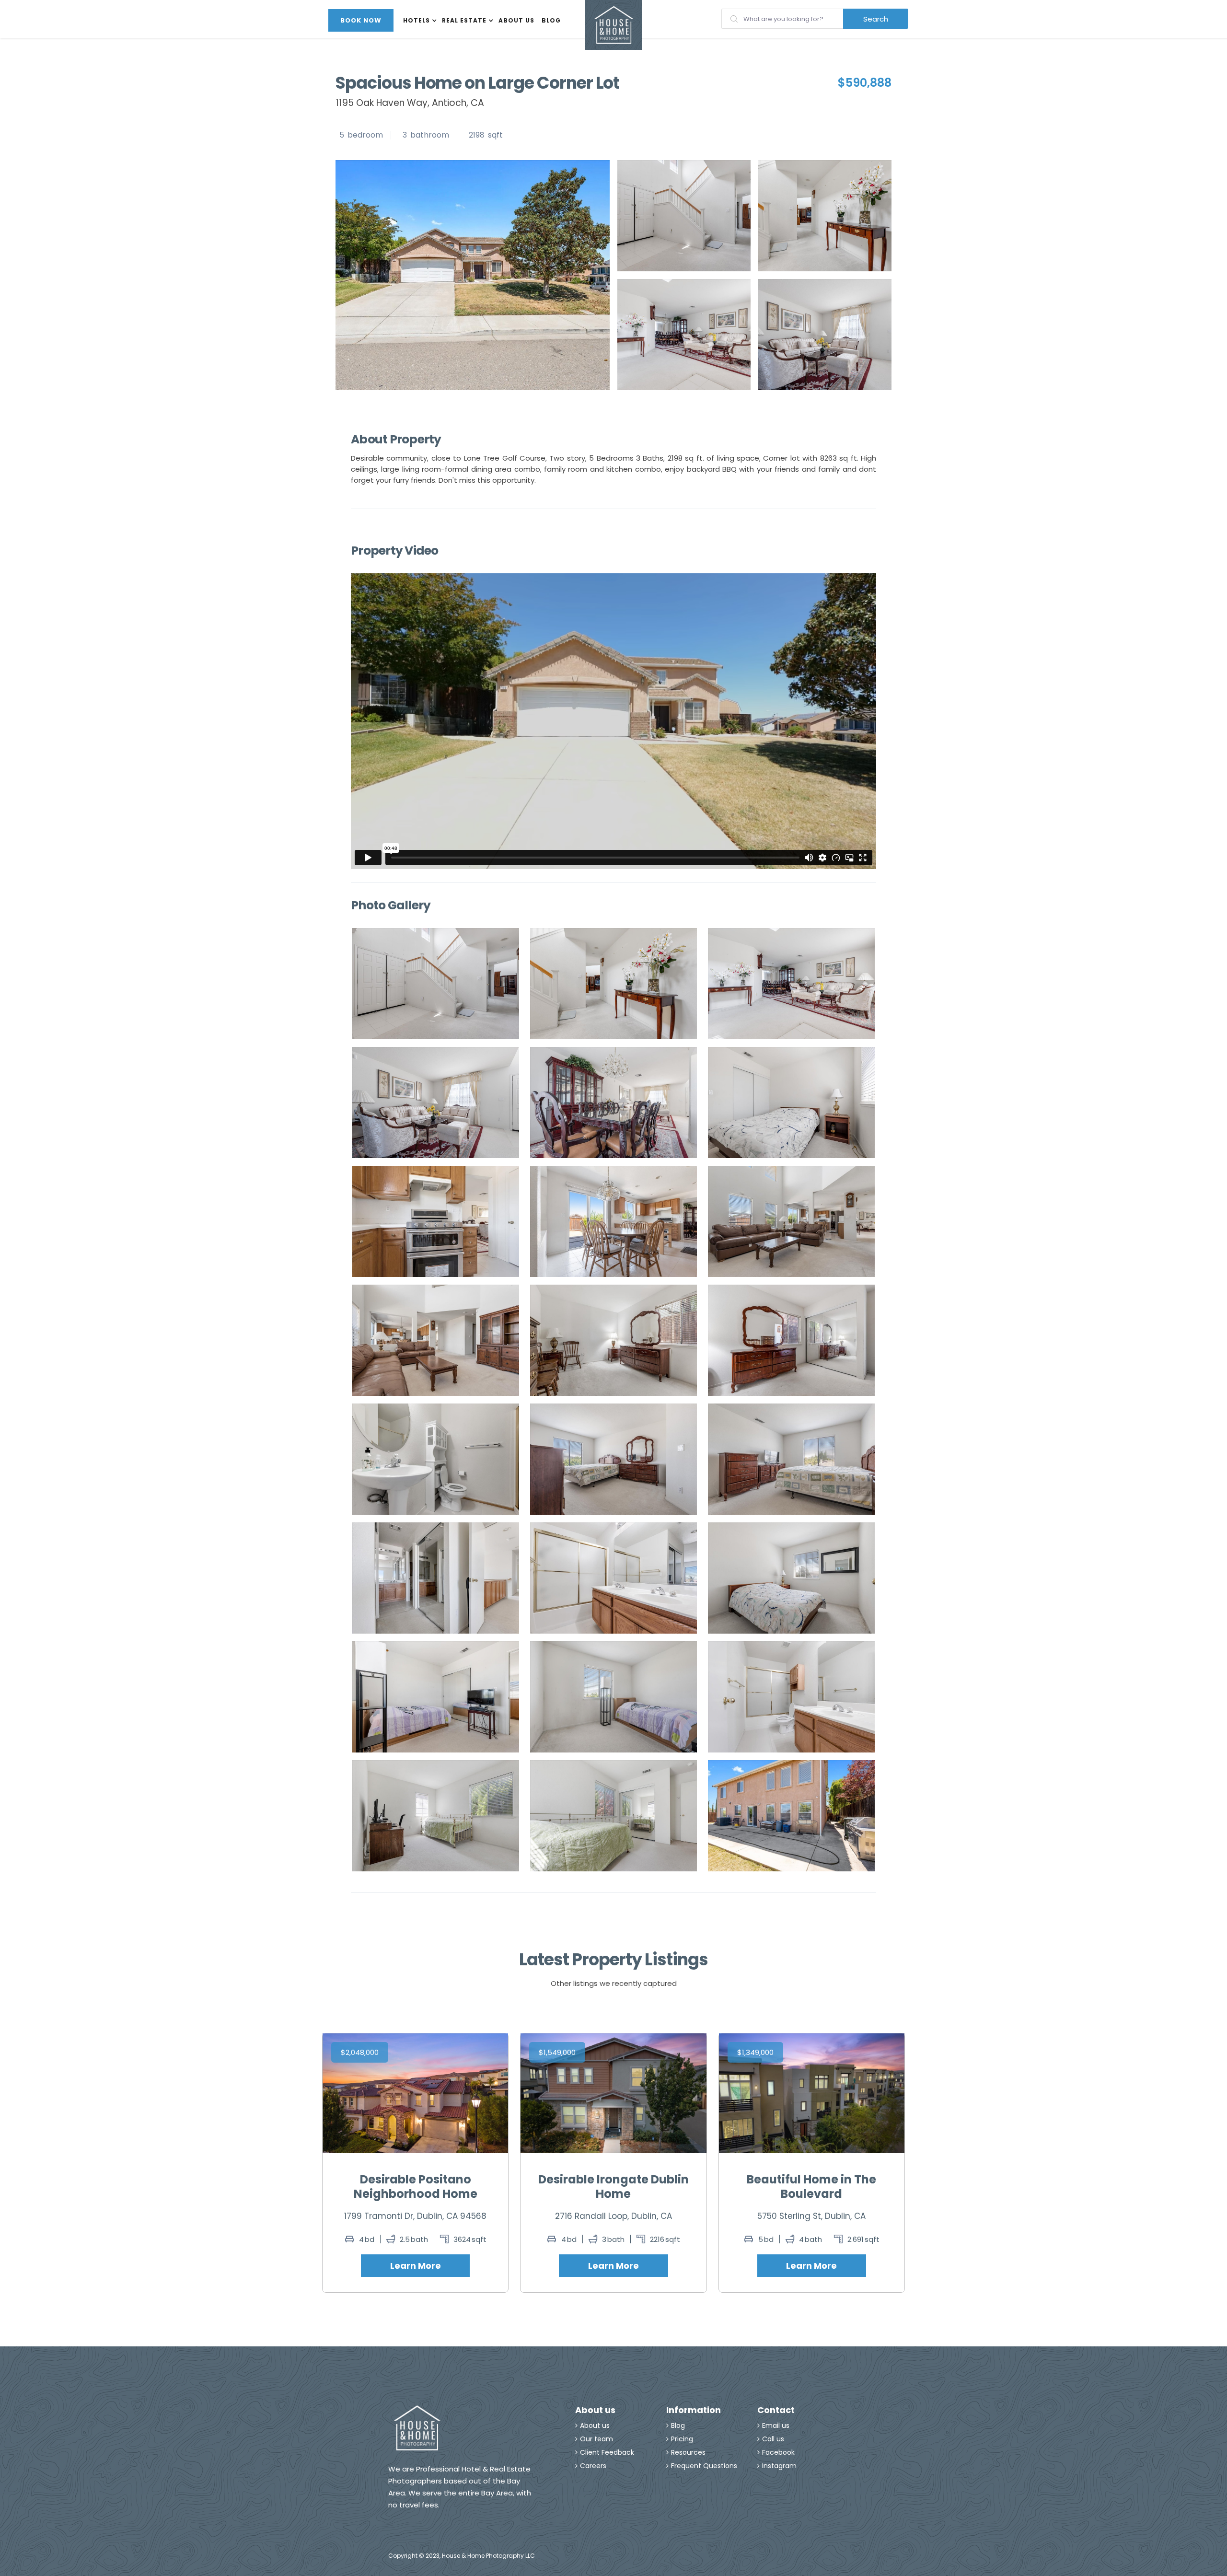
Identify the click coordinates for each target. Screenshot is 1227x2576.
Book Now (361, 20)
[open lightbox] (684, 216)
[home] (613, 25)
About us (516, 20)
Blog (551, 20)
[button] (420, 20)
